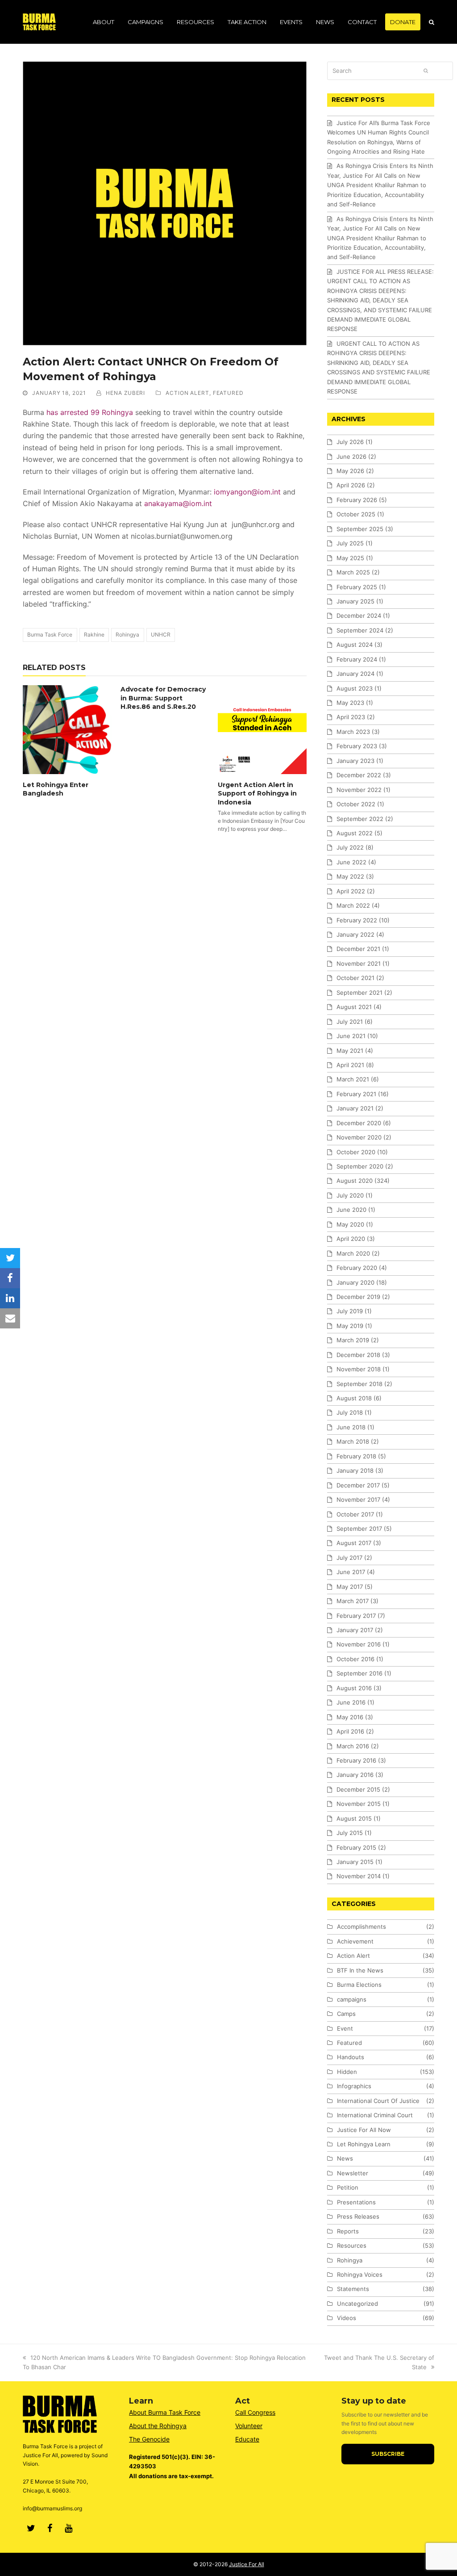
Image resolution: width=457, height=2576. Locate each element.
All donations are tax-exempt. (171, 2476)
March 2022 (353, 905)
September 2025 (360, 529)
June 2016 (351, 1702)
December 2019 (358, 1297)
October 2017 (355, 1514)
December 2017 (358, 1485)
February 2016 (356, 1760)
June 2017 (351, 1572)
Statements (353, 2289)
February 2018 (356, 1456)
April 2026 (351, 485)
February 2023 (357, 746)
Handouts (351, 2057)
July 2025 (350, 543)
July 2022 (350, 847)
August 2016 (354, 1688)
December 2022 (359, 775)
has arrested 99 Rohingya (89, 412)
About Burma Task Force (165, 2412)
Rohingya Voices (360, 2274)
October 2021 (355, 978)
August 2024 (355, 645)
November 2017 (358, 1500)
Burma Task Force (50, 635)
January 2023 (355, 761)
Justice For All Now (364, 2130)
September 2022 (360, 819)
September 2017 (359, 1529)
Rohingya (127, 635)
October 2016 (355, 1659)
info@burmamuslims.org (52, 2508)
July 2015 (350, 1833)
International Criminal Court (375, 2115)
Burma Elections (359, 1985)
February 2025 (357, 587)
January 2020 (355, 1282)
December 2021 (358, 949)
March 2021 (353, 1079)
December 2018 (358, 1355)
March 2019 (353, 1340)
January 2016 (355, 1775)
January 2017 (355, 1630)
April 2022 (351, 891)
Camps (346, 2014)
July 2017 (349, 1558)
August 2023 (355, 688)
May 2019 (350, 1326)
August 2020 (355, 1181)
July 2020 (350, 1195)
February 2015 (356, 1847)
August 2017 (354, 1543)
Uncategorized (357, 2304)
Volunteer (249, 2426)
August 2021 (354, 1007)
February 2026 (357, 500)
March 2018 (353, 1441)
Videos (347, 2318)
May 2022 (350, 876)
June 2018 (351, 1427)
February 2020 (357, 1268)
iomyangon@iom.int (247, 492)
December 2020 (359, 1123)
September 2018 (359, 1384)
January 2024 (355, 674)
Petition (348, 2187)
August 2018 (354, 1398)
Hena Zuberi (125, 393)
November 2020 (359, 1137)
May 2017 (350, 1587)
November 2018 (359, 1369)
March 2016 (353, 1746)
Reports (348, 2231)
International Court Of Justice (378, 2101)
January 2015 (355, 1862)
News (345, 2158)
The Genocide (149, 2439)
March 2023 (353, 732)
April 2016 (350, 1731)
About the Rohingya (158, 2426)
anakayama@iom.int (178, 503)
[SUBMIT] (426, 71)
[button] (432, 22)
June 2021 (351, 1036)
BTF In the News (360, 1970)
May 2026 (350, 471)
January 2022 (355, 934)
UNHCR (161, 635)
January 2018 (355, 1470)
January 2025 (355, 601)
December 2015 (358, 1789)
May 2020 (350, 1224)
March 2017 (353, 1601)
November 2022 (359, 790)
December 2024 (359, 616)
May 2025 (350, 558)
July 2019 (350, 1311)
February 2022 (357, 920)
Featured (228, 393)
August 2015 (354, 1818)
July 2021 (350, 1022)
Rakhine (94, 635)
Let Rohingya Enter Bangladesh (56, 789)
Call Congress (255, 2412)
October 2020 (356, 1152)
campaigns (352, 1999)
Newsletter (353, 2173)
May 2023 (350, 703)
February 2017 (356, 1616)
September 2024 (360, 630)
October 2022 (356, 804)
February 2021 (356, 1094)
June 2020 (351, 1210)
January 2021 (355, 1108)
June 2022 (351, 862)
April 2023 (351, 717)
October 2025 (356, 514)
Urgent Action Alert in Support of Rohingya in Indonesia (257, 794)
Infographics (354, 2086)
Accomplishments (361, 1927)
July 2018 (350, 1412)
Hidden (347, 2072)
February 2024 (357, 659)
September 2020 (360, 1166)
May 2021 (350, 1051)
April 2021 (350, 1065)
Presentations (356, 2202)
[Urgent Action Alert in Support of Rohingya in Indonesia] (262, 730)
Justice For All (247, 2564)
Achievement (355, 1941)
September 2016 (359, 1673)
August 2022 (355, 833)
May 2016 (350, 1717)
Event (345, 2028)
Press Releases (358, 2216)
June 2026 (351, 457)
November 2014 (359, 1876)
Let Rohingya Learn (364, 2144)
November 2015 (359, 1804)
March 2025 (353, 572)
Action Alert (187, 393)
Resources (352, 2245)
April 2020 (351, 1239)
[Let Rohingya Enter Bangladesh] (67, 730)
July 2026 (350, 442)
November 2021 (359, 963)
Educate (247, 2439)
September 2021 (359, 993)
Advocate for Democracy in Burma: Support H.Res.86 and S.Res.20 (163, 698)
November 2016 (359, 1644)
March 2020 (353, 1253)
